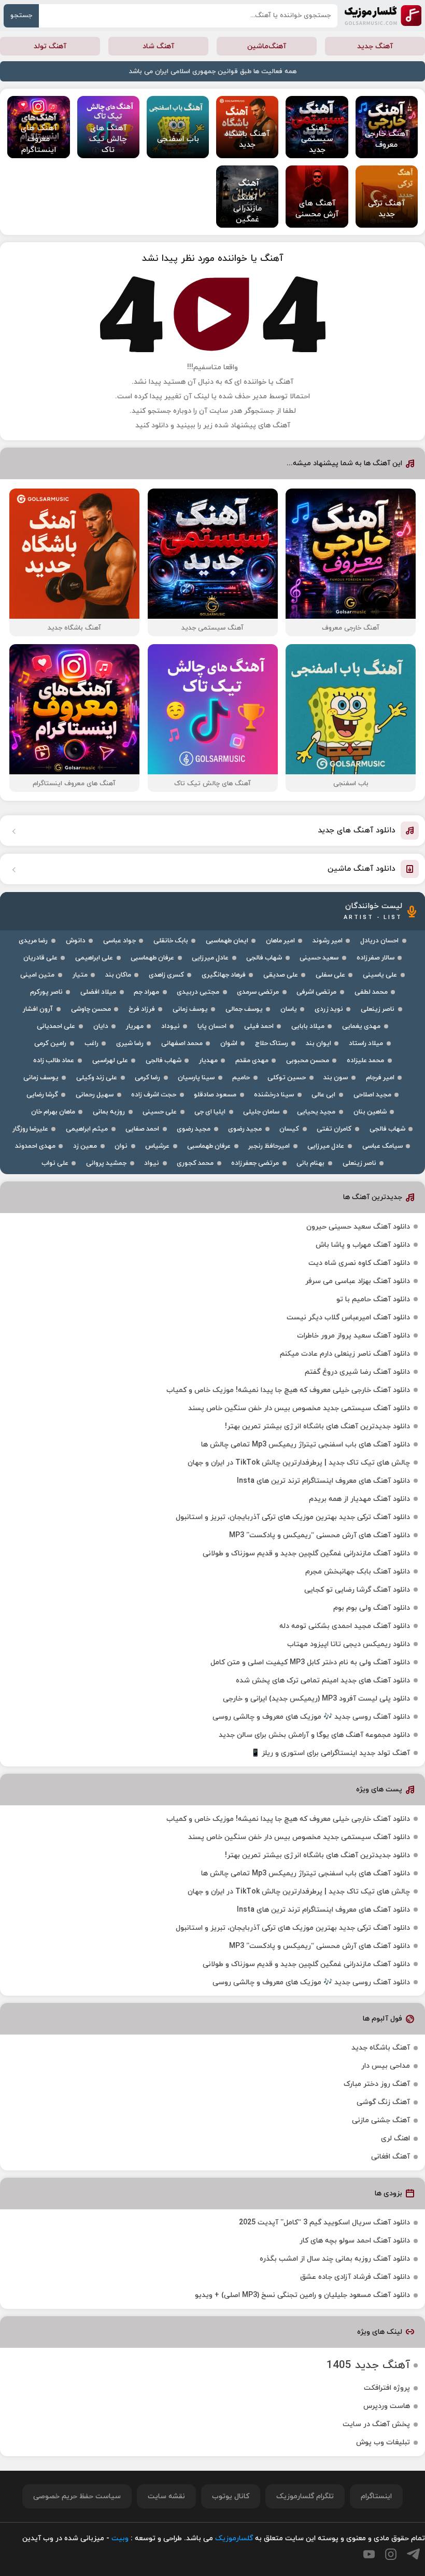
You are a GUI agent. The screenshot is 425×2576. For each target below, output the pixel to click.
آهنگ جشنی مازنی (381, 2120)
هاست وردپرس (387, 2406)
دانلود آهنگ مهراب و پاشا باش (363, 1245)
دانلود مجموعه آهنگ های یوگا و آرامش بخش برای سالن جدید (314, 1735)
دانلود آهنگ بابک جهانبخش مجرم (358, 1572)
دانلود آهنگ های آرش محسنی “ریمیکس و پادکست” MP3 (320, 1535)
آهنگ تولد (50, 46)
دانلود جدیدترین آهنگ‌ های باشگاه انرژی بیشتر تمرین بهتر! (317, 1426)
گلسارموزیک (383, 16)
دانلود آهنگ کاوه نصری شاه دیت (359, 1263)
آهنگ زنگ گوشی (383, 2102)
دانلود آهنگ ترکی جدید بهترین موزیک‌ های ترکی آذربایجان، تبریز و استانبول (293, 1517)
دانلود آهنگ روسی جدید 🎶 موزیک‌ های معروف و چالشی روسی (311, 1717)
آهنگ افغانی (391, 2157)
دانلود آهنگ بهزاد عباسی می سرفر (358, 1281)
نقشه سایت (166, 2496)
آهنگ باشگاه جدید (381, 2048)
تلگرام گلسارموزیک (305, 2496)
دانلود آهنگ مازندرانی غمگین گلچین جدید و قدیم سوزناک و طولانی (306, 1554)
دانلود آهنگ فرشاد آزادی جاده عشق (355, 2277)
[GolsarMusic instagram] (391, 2554)
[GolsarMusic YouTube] (369, 2554)
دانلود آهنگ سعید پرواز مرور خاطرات (353, 1336)
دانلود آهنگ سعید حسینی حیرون (358, 1227)
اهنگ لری (395, 2139)
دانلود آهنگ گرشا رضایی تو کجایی (357, 1590)
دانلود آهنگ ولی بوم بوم (372, 1608)
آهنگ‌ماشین (267, 46)
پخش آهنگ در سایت (376, 2424)
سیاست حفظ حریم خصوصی (77, 2496)
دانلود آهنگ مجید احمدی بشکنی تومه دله (345, 1626)
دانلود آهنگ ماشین (362, 869)
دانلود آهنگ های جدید (357, 831)
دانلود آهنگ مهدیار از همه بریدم (359, 1499)
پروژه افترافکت (387, 2388)
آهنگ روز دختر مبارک (377, 2084)
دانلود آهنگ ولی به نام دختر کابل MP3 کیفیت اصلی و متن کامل (310, 1662)
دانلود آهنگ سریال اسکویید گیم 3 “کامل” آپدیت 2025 (324, 2223)
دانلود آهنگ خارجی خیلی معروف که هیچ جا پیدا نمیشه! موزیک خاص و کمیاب (288, 1390)
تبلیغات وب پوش (383, 2442)
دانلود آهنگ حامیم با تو (373, 1299)
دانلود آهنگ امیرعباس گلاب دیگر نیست (348, 1318)
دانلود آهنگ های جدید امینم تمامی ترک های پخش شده (323, 1681)
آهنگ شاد (158, 46)
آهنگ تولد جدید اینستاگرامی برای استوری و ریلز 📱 (330, 1753)
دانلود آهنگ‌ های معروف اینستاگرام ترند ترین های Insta (323, 1481)
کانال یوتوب (231, 2496)
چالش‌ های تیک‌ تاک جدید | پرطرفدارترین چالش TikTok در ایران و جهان (299, 1463)
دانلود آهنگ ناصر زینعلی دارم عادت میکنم (345, 1354)
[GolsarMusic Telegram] (413, 2554)
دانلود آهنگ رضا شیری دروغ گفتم (357, 1372)
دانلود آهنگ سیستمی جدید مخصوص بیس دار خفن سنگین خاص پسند (299, 1408)
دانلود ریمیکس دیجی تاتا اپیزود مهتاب (349, 1644)
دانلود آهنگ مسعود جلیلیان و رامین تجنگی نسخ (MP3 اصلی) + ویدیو (302, 2295)
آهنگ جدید (375, 46)
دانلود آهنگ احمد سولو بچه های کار (355, 2241)
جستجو (21, 16)
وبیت (120, 2538)
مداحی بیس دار (386, 2066)
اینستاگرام (376, 2496)
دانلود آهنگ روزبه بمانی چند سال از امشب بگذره (335, 2259)
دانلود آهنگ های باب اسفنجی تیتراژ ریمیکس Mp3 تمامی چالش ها (306, 1445)
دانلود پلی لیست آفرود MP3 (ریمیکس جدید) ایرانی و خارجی (316, 1699)
